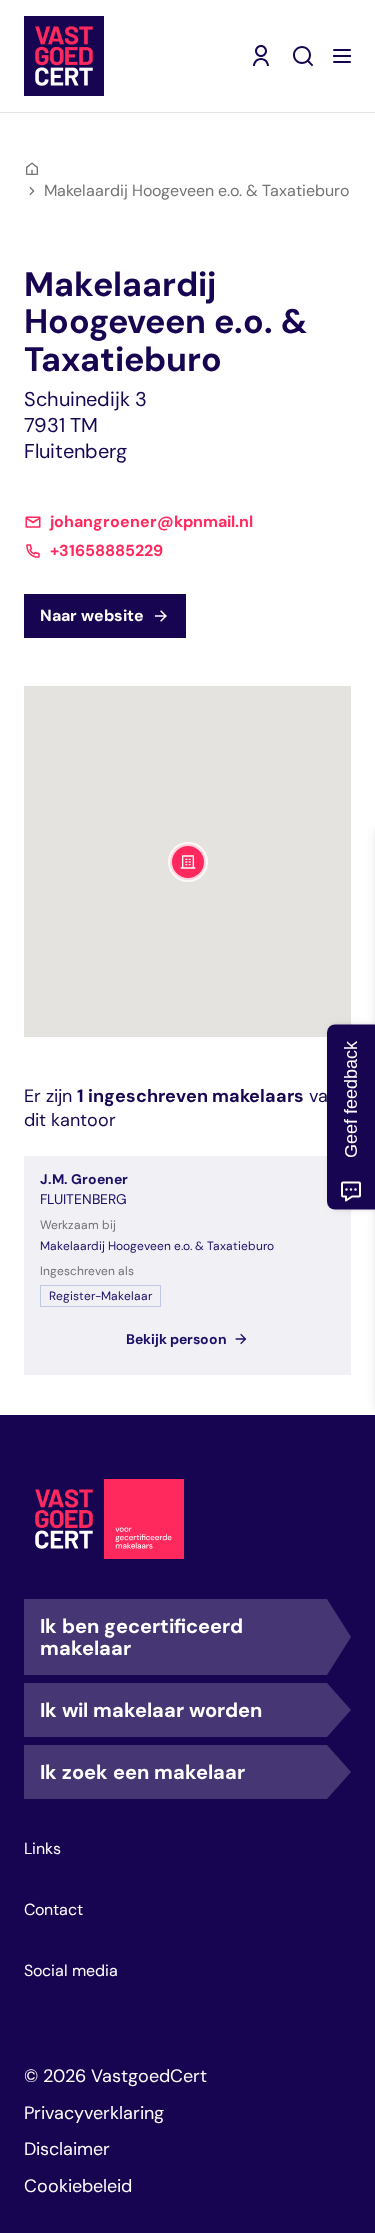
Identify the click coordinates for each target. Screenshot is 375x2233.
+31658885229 (106, 551)
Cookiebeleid (78, 2186)
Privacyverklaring (94, 2113)
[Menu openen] (342, 56)
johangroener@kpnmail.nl (151, 522)
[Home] (32, 169)
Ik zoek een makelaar (142, 1772)
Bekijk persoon (176, 1339)
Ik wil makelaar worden (151, 1710)
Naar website (92, 615)
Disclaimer (67, 2149)
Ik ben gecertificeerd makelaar (141, 1637)
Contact (53, 1910)
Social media (71, 1971)
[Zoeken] (303, 56)
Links (42, 1849)
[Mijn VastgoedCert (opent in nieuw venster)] (261, 56)
